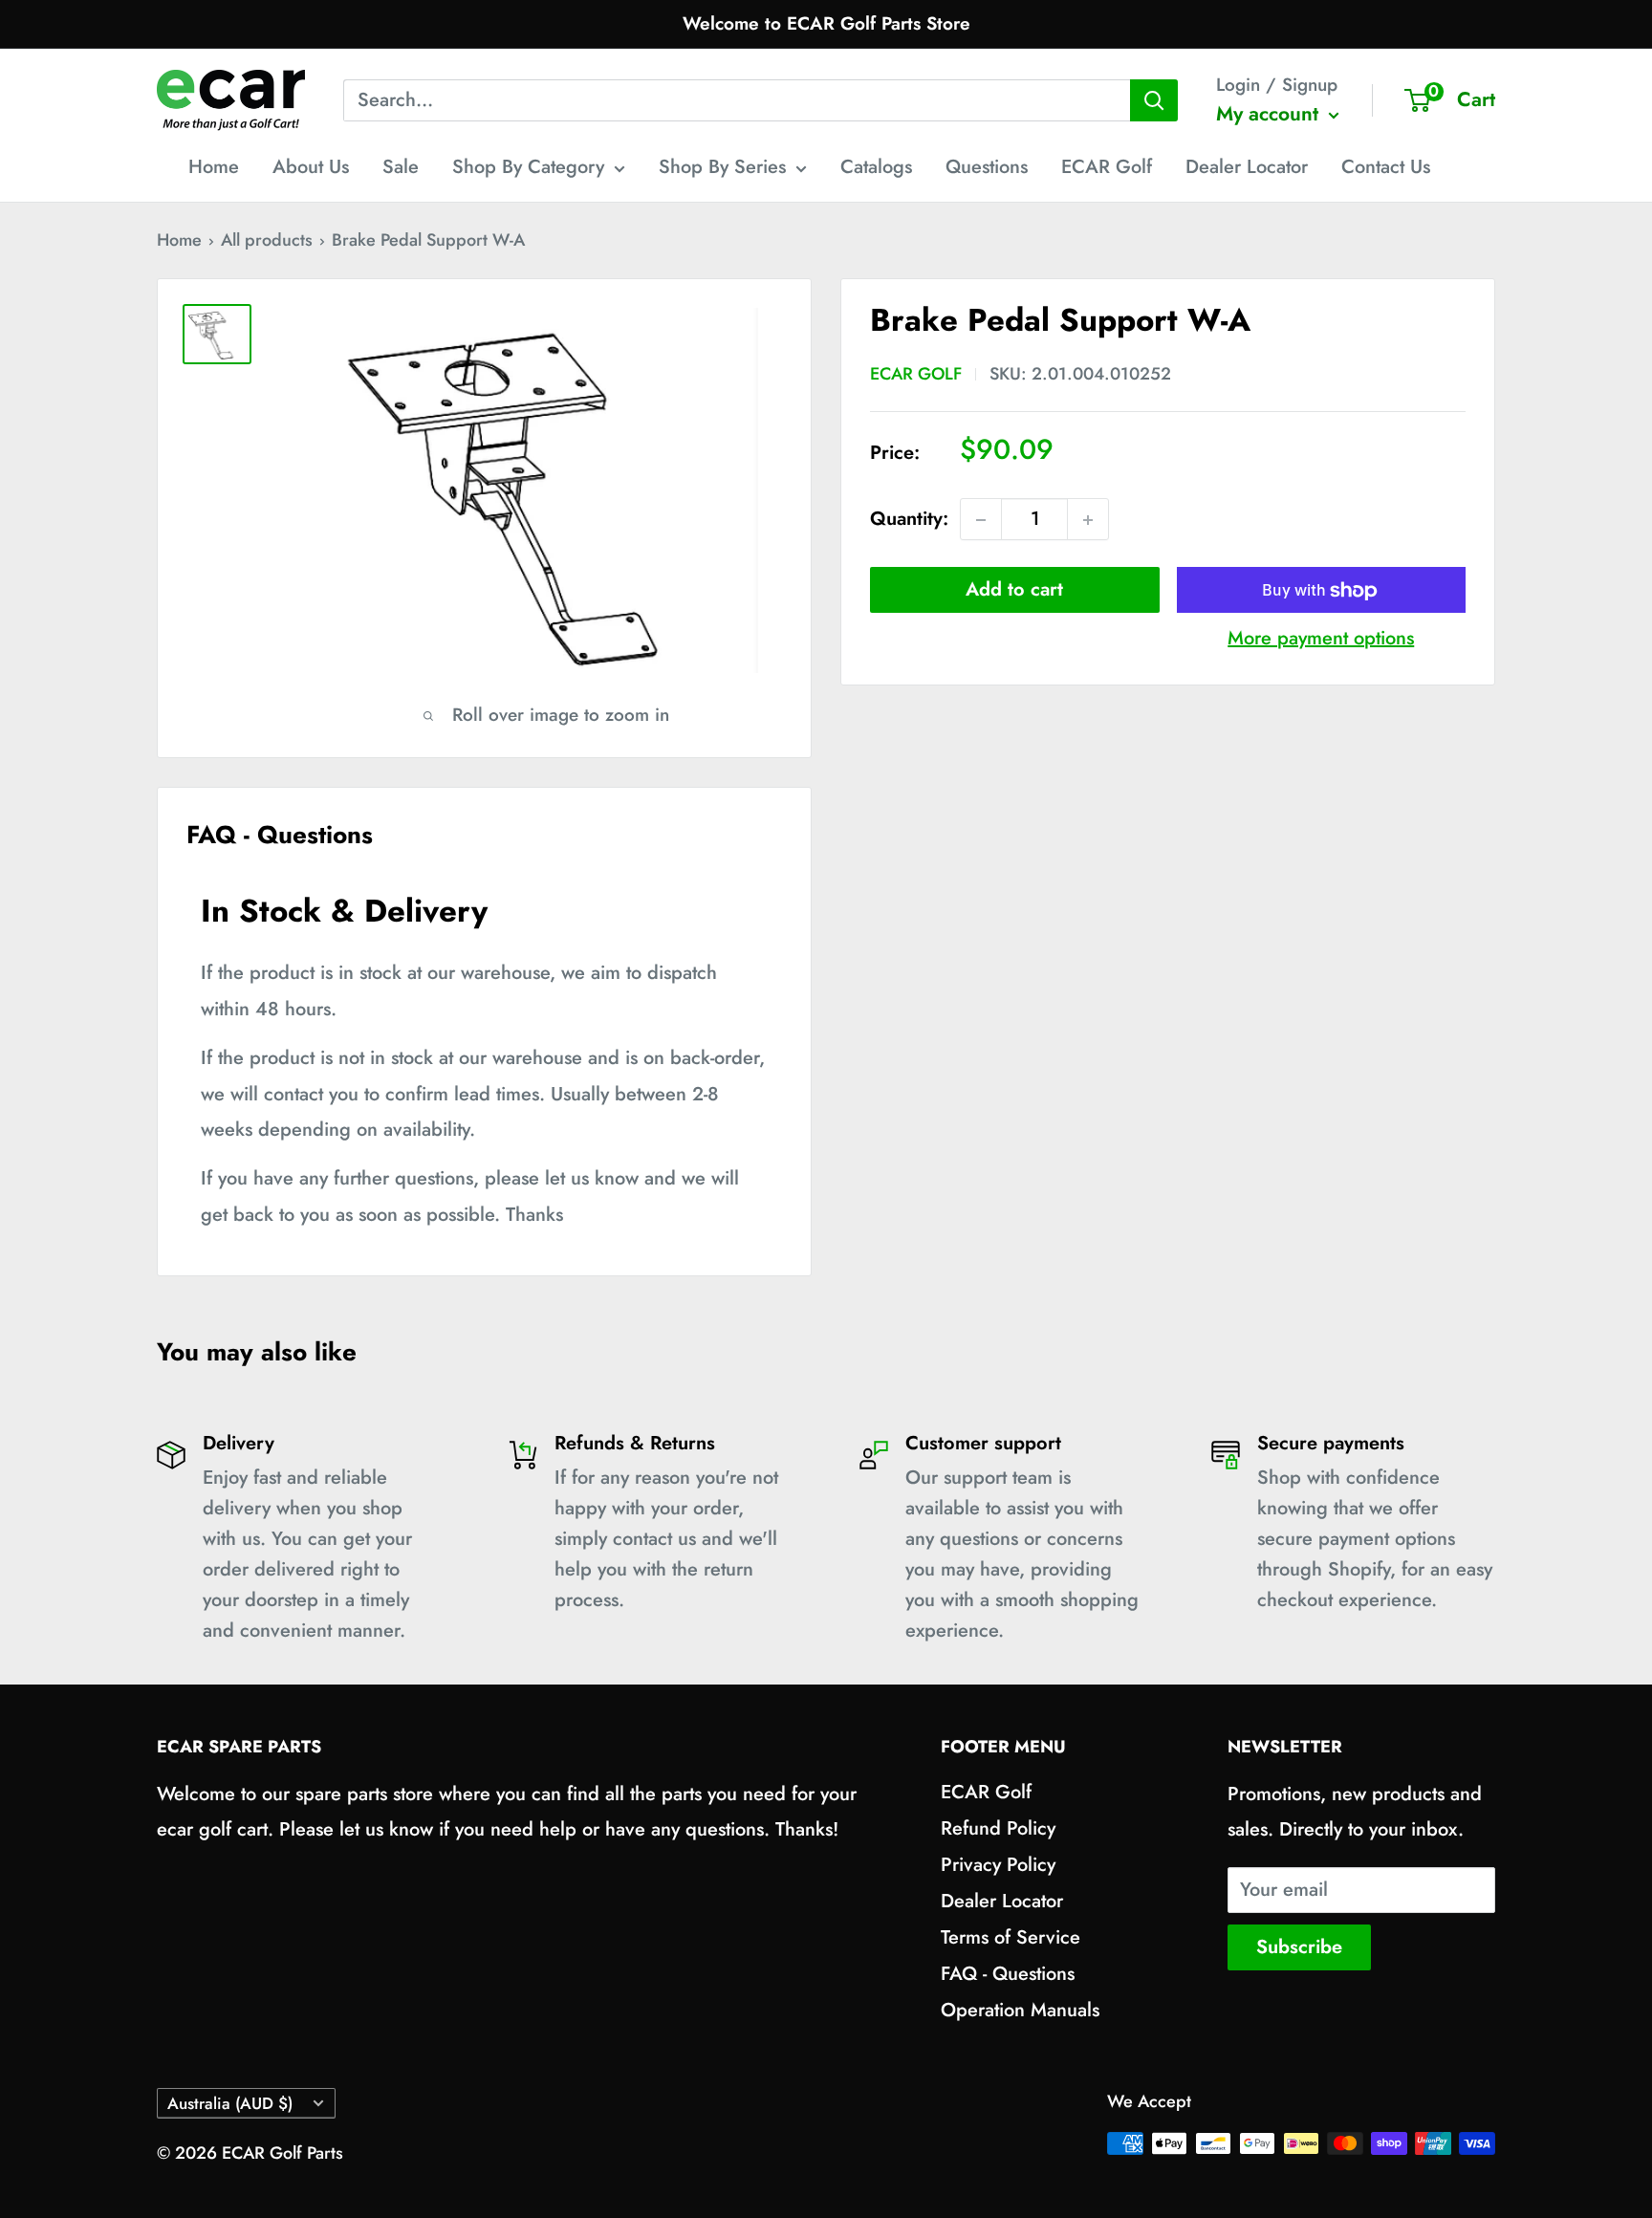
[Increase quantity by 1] (1088, 520)
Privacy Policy (998, 1865)
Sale (401, 167)
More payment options (1321, 639)
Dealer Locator (1247, 167)
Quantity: (909, 520)
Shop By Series (722, 167)
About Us (311, 167)
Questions (987, 167)
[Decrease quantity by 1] (981, 520)
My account (1270, 114)
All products (267, 240)
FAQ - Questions (1008, 1974)
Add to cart (1014, 590)
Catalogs (876, 167)
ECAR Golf (1107, 167)
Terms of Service (1011, 1937)
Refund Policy (998, 1828)
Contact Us (1386, 167)
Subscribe (1299, 1947)
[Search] (1154, 100)
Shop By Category (528, 167)
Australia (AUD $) (230, 2103)
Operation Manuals (1020, 2010)
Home (214, 167)
